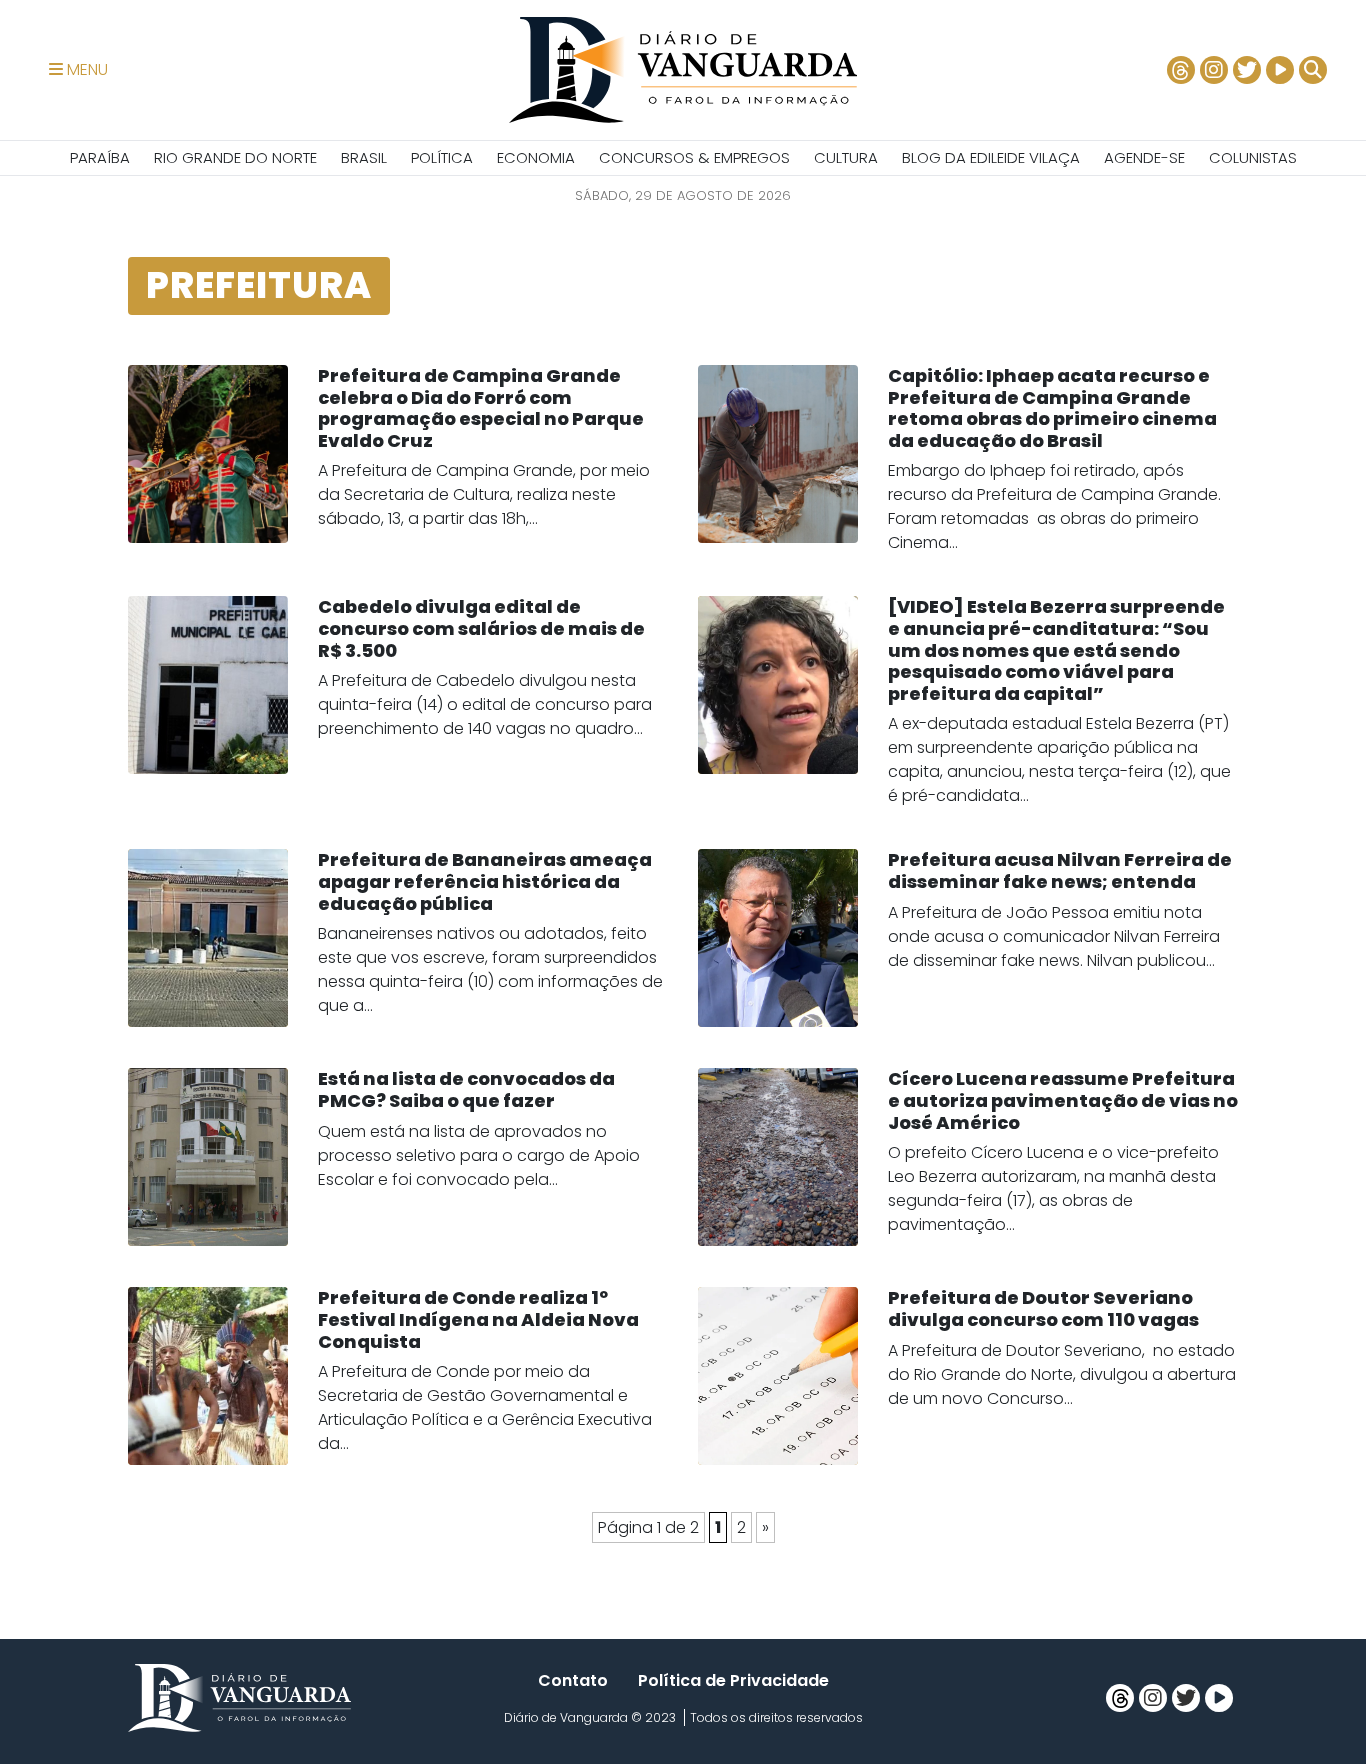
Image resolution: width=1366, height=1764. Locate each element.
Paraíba (100, 157)
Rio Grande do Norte (235, 157)
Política (442, 157)
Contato (573, 1680)
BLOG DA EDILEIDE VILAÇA (991, 157)
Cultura (846, 157)
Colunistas (1253, 157)
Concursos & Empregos (694, 157)
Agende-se (1144, 157)
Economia (536, 157)
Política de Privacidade (733, 1680)
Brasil (364, 157)
